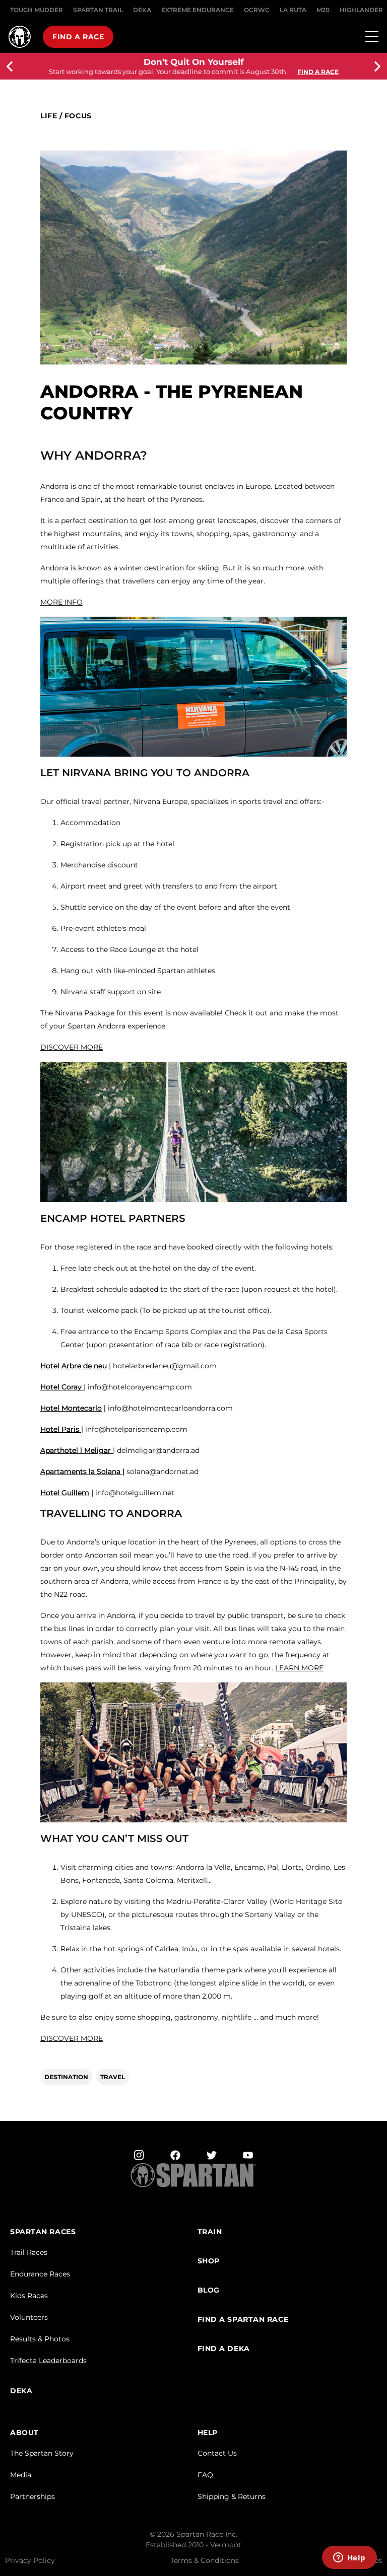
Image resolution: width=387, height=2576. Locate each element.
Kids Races (29, 2296)
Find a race (78, 37)
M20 (323, 10)
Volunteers (29, 2317)
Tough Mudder (37, 10)
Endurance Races (40, 2274)
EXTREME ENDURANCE (198, 10)
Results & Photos (40, 2339)
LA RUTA (293, 10)
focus (78, 116)
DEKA (142, 10)
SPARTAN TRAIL (98, 10)
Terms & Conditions (205, 2560)
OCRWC (257, 10)
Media (21, 2475)
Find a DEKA (224, 2349)
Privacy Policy (30, 2560)
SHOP (209, 2261)
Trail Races (29, 2252)
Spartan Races (43, 2232)
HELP (208, 2433)
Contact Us (217, 2453)
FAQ (205, 2475)
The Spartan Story (42, 2453)
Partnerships (33, 2496)
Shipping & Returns (232, 2496)
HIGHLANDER (361, 10)
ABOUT (24, 2433)
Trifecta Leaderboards (48, 2361)
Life (49, 116)
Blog (209, 2290)
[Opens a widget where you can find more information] (349, 2558)
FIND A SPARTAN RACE (243, 2320)
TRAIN (210, 2232)
